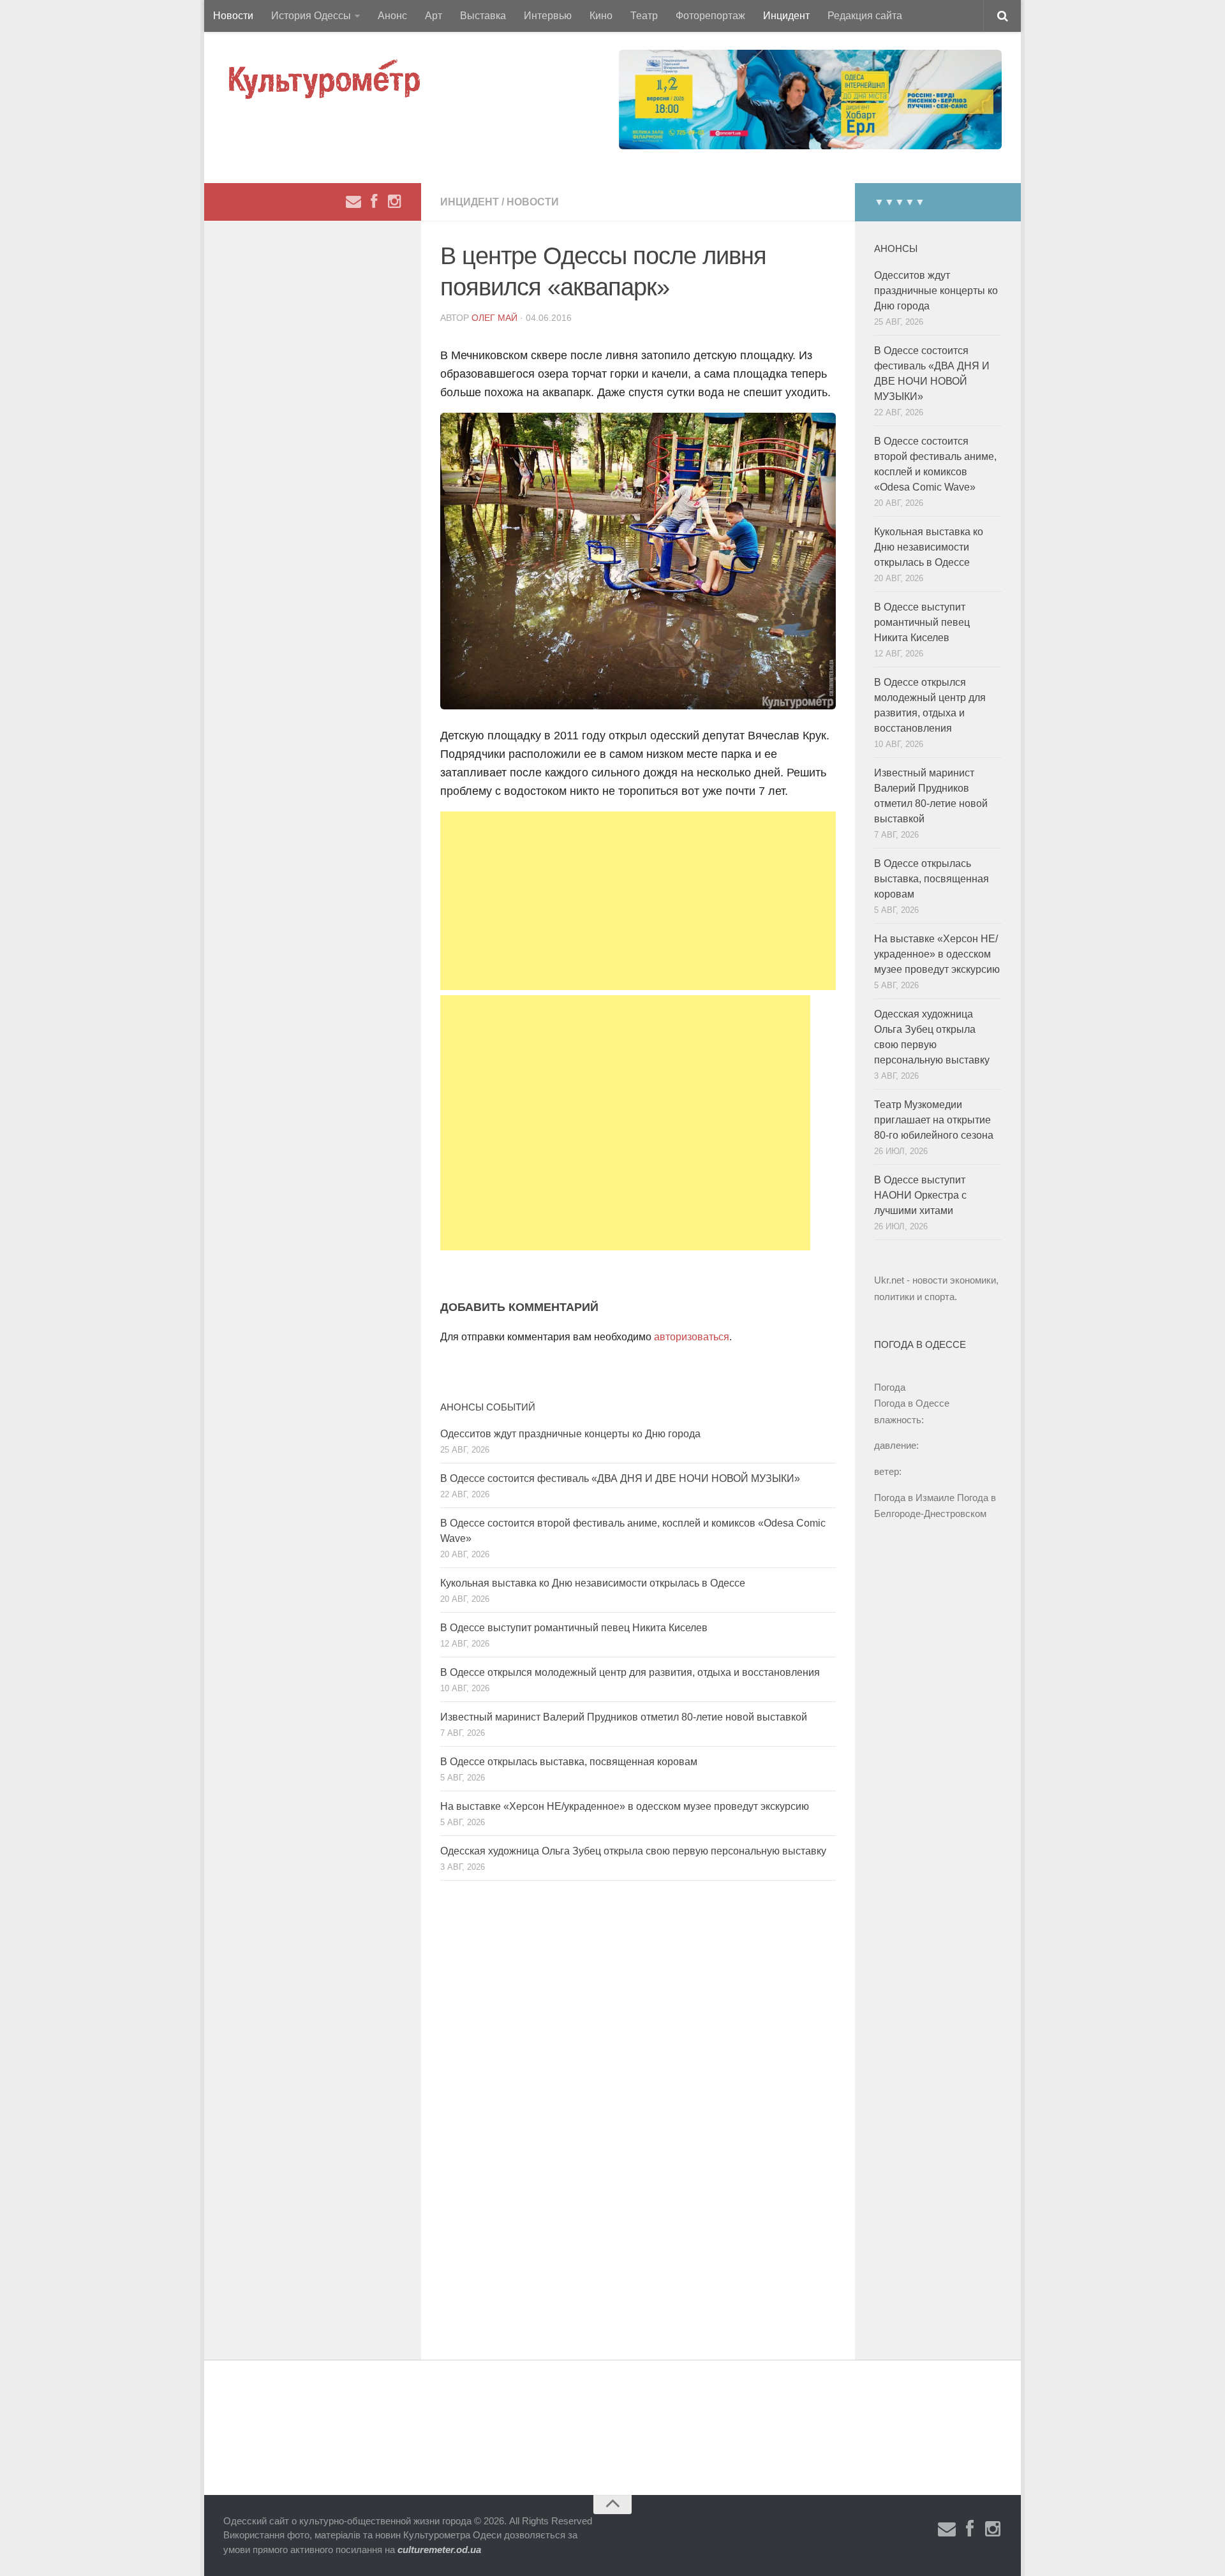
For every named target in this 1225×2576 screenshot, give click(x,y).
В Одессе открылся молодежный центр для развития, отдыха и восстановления (630, 1672)
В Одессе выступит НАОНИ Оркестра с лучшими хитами (920, 1195)
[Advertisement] (638, 901)
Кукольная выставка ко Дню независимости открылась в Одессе (593, 1583)
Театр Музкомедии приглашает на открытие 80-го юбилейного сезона (934, 1120)
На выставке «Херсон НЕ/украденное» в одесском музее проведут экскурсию (625, 1806)
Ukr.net (889, 1280)
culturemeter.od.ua (439, 2550)
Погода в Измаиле (914, 1498)
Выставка (483, 16)
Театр (644, 16)
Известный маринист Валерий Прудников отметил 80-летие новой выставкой (624, 1717)
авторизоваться (692, 1337)
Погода (890, 1387)
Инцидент (786, 16)
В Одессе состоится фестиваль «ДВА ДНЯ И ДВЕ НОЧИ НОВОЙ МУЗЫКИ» (620, 1478)
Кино (601, 16)
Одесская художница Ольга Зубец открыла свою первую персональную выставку (633, 1851)
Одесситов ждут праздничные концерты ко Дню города (570, 1434)
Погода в (912, 1403)
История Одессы (311, 16)
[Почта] (353, 202)
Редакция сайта (865, 16)
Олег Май (494, 318)
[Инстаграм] (394, 202)
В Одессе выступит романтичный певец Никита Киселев (574, 1628)
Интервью (548, 16)
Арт (434, 16)
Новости (233, 16)
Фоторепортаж (710, 16)
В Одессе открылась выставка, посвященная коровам (569, 1762)
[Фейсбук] (374, 202)
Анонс (392, 16)
